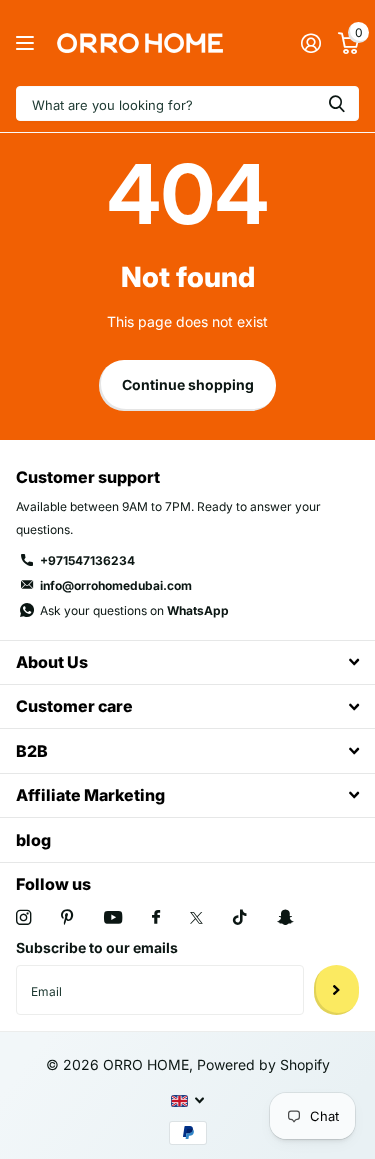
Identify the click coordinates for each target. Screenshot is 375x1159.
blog (33, 840)
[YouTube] (113, 918)
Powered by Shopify (263, 1064)
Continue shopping (188, 384)
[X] (196, 918)
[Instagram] (23, 917)
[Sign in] (310, 43)
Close (187, 662)
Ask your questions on (134, 610)
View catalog (27, 43)
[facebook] (156, 918)
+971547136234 (87, 560)
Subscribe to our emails (97, 947)
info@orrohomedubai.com (116, 585)
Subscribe (336, 990)
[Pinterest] (67, 917)
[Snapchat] (285, 917)
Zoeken (337, 103)
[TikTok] (240, 917)
